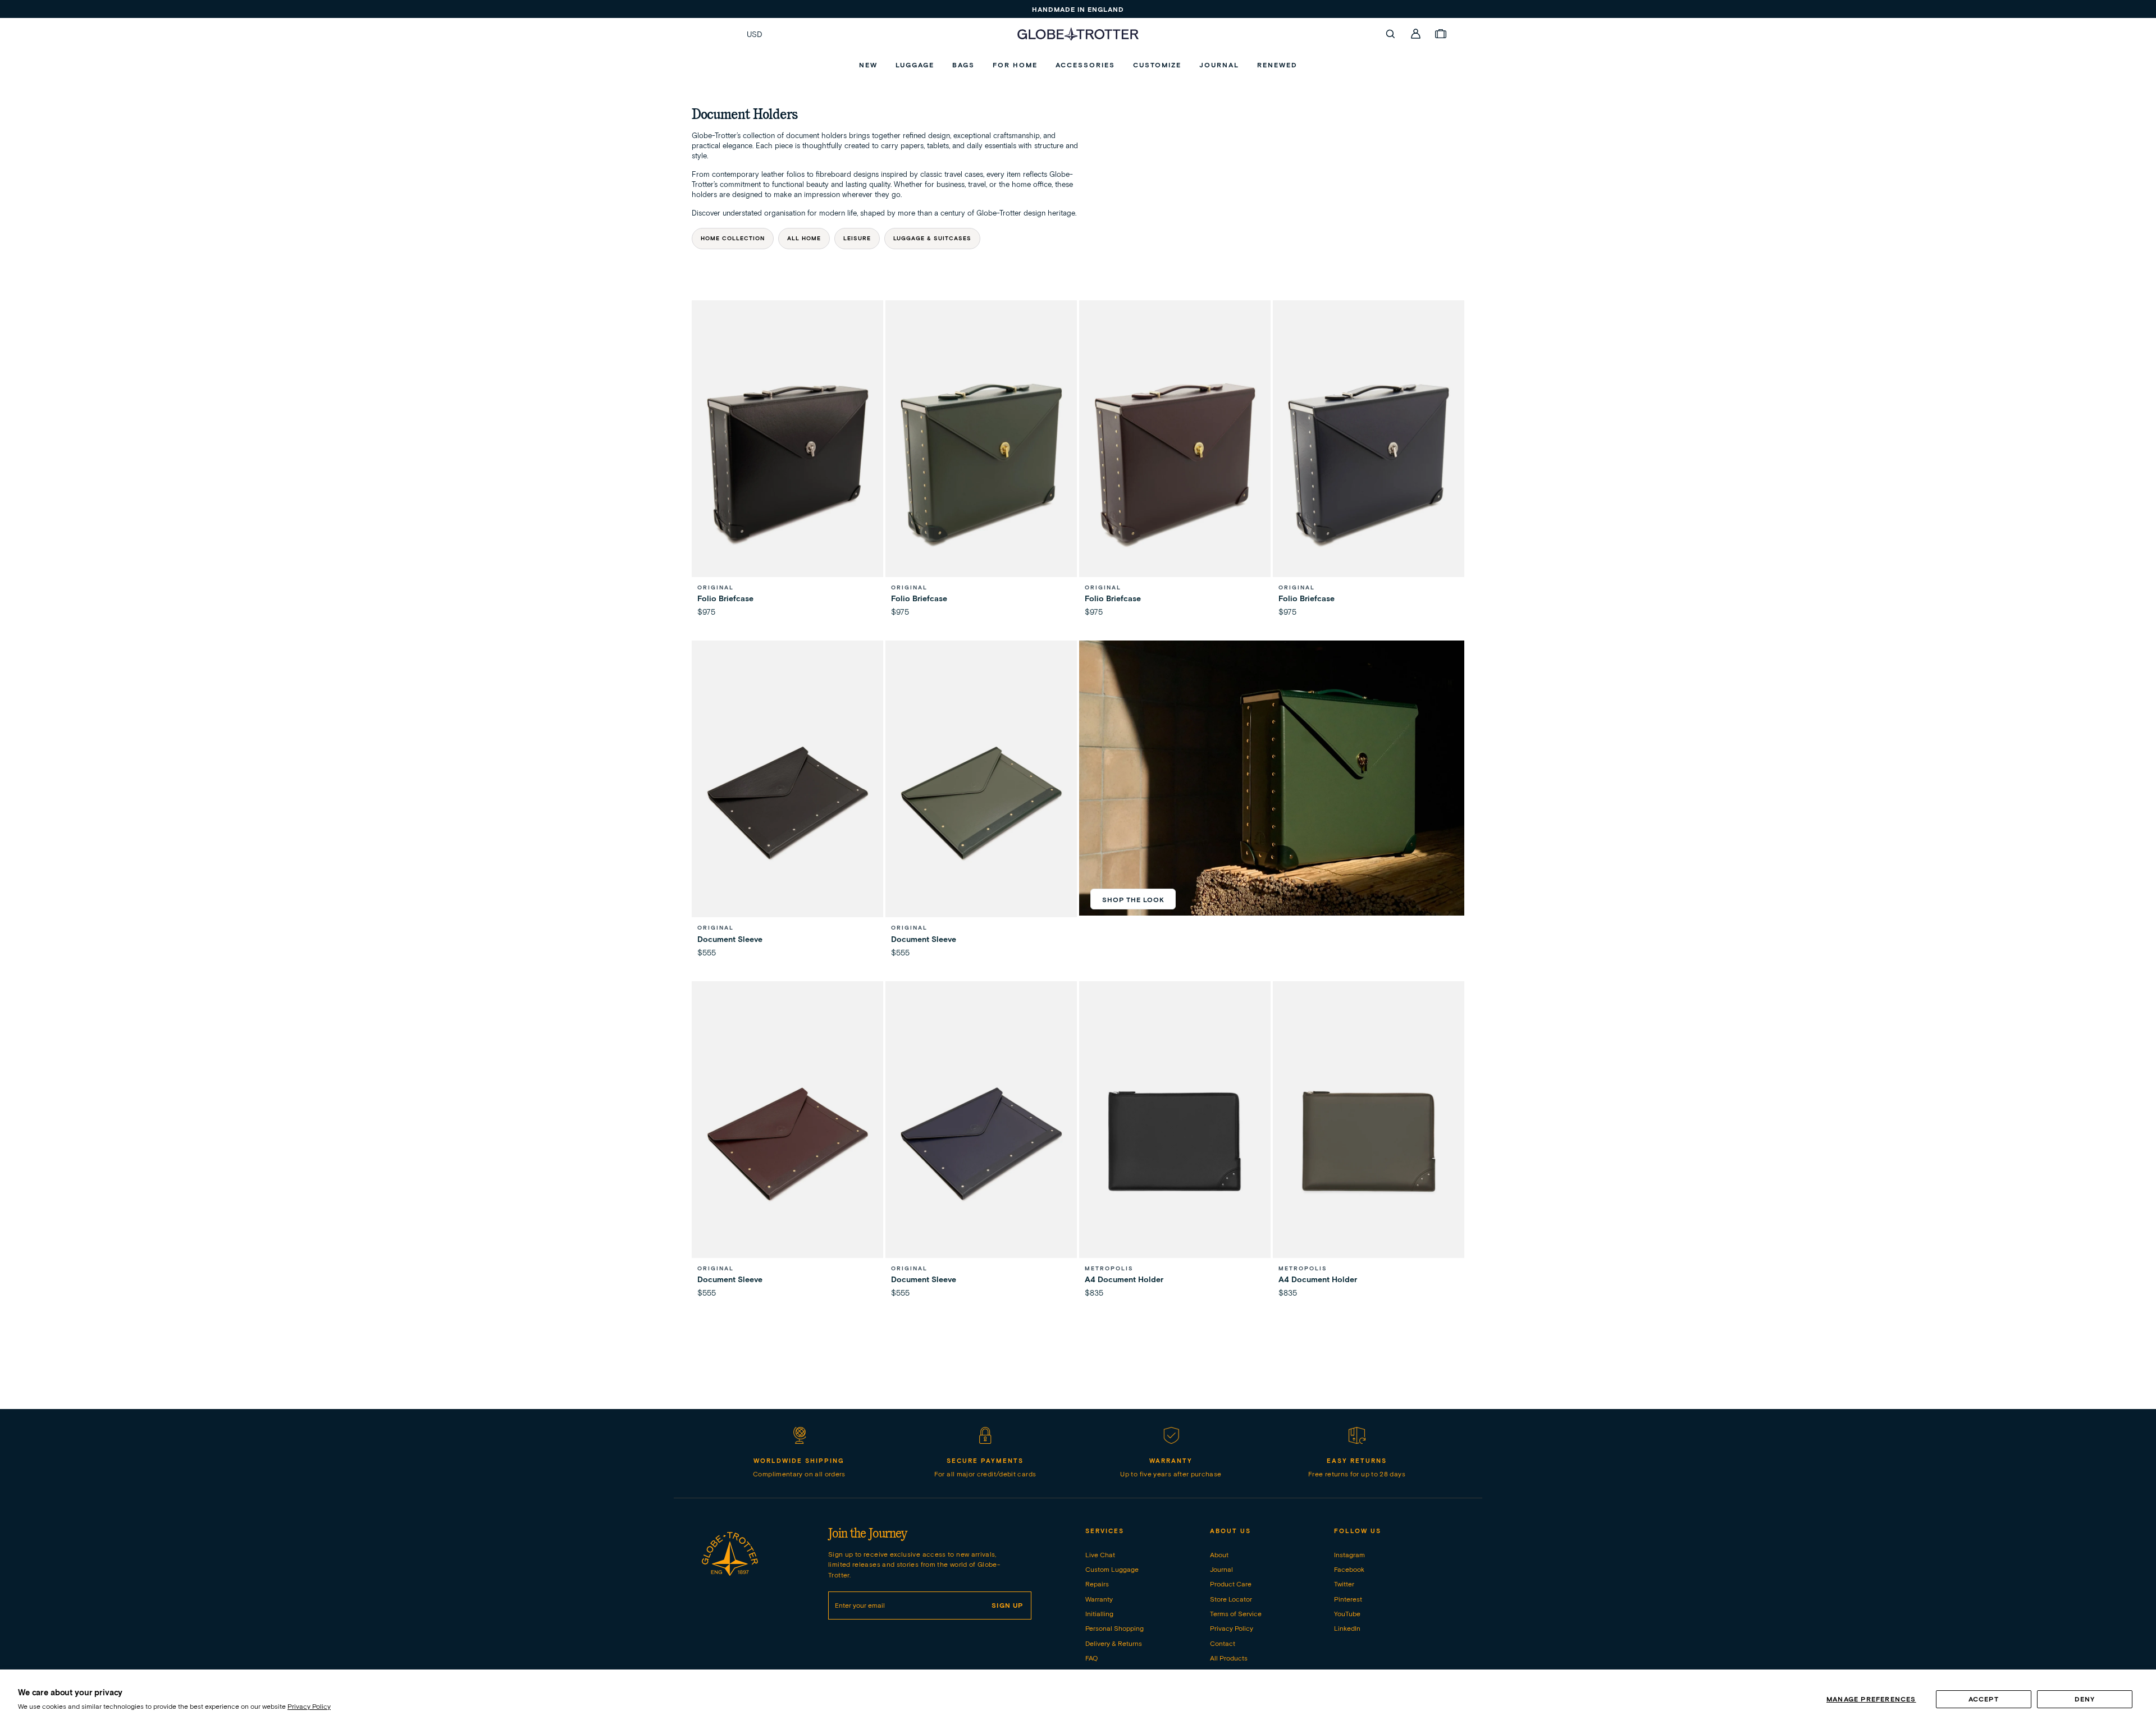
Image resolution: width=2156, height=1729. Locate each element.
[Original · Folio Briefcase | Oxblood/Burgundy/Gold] (1175, 463)
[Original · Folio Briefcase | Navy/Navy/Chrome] (1369, 463)
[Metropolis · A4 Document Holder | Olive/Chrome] (1369, 1144)
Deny (2085, 1699)
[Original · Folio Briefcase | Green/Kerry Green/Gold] (981, 463)
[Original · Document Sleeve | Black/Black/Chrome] (787, 803)
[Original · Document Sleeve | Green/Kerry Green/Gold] (981, 803)
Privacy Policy (309, 1706)
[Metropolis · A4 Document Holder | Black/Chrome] (1175, 1144)
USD (755, 34)
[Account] (1416, 34)
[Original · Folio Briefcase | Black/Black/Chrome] (787, 463)
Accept (1984, 1699)
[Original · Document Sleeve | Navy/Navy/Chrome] (981, 1144)
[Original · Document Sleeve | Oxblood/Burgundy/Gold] (787, 1144)
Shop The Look (1133, 900)
